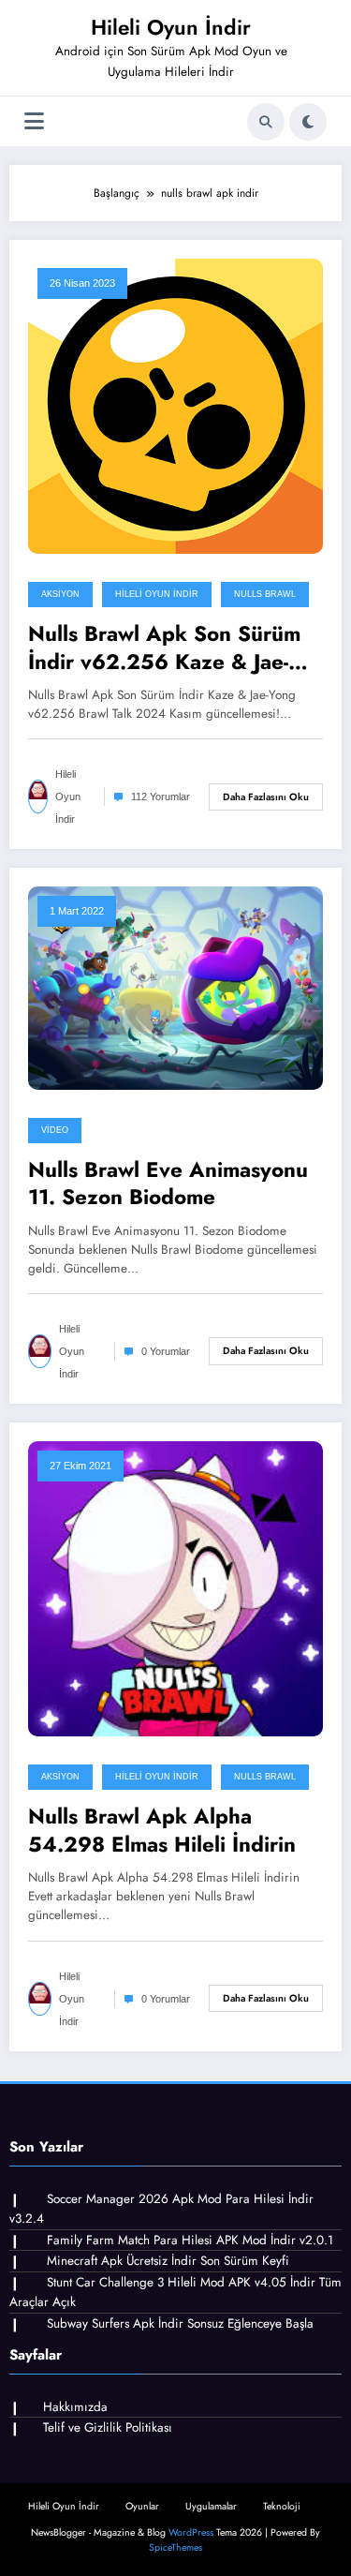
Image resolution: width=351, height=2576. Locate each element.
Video (55, 1130)
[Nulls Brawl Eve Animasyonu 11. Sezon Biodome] (175, 987)
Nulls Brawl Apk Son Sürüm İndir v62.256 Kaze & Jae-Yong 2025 (164, 648)
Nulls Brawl (265, 594)
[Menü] (34, 121)
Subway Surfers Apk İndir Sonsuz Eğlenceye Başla (180, 2323)
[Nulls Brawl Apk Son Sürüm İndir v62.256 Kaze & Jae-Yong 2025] (175, 406)
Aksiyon (60, 594)
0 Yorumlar (166, 1351)
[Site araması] (266, 122)
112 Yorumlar (161, 797)
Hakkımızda (75, 2407)
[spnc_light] (308, 122)
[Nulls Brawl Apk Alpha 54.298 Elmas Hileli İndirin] (175, 1588)
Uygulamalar (211, 2506)
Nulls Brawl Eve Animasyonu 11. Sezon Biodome (168, 1184)
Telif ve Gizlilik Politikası (108, 2427)
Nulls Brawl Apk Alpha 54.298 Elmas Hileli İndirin (162, 1831)
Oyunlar (142, 2506)
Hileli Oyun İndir (171, 27)
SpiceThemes (175, 2547)
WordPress (191, 2532)
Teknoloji (282, 2506)
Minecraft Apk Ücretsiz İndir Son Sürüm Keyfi (168, 2261)
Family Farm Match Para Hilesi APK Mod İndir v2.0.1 (190, 2240)
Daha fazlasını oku (266, 797)
